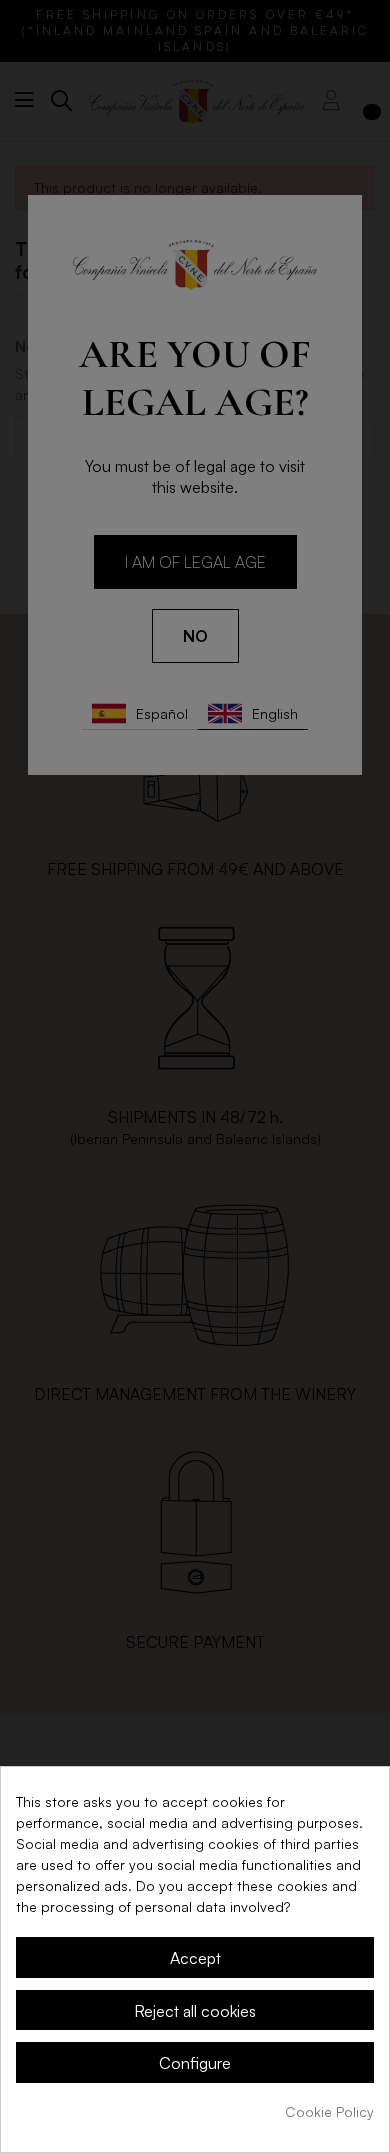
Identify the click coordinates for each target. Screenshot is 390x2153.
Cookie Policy (329, 2111)
